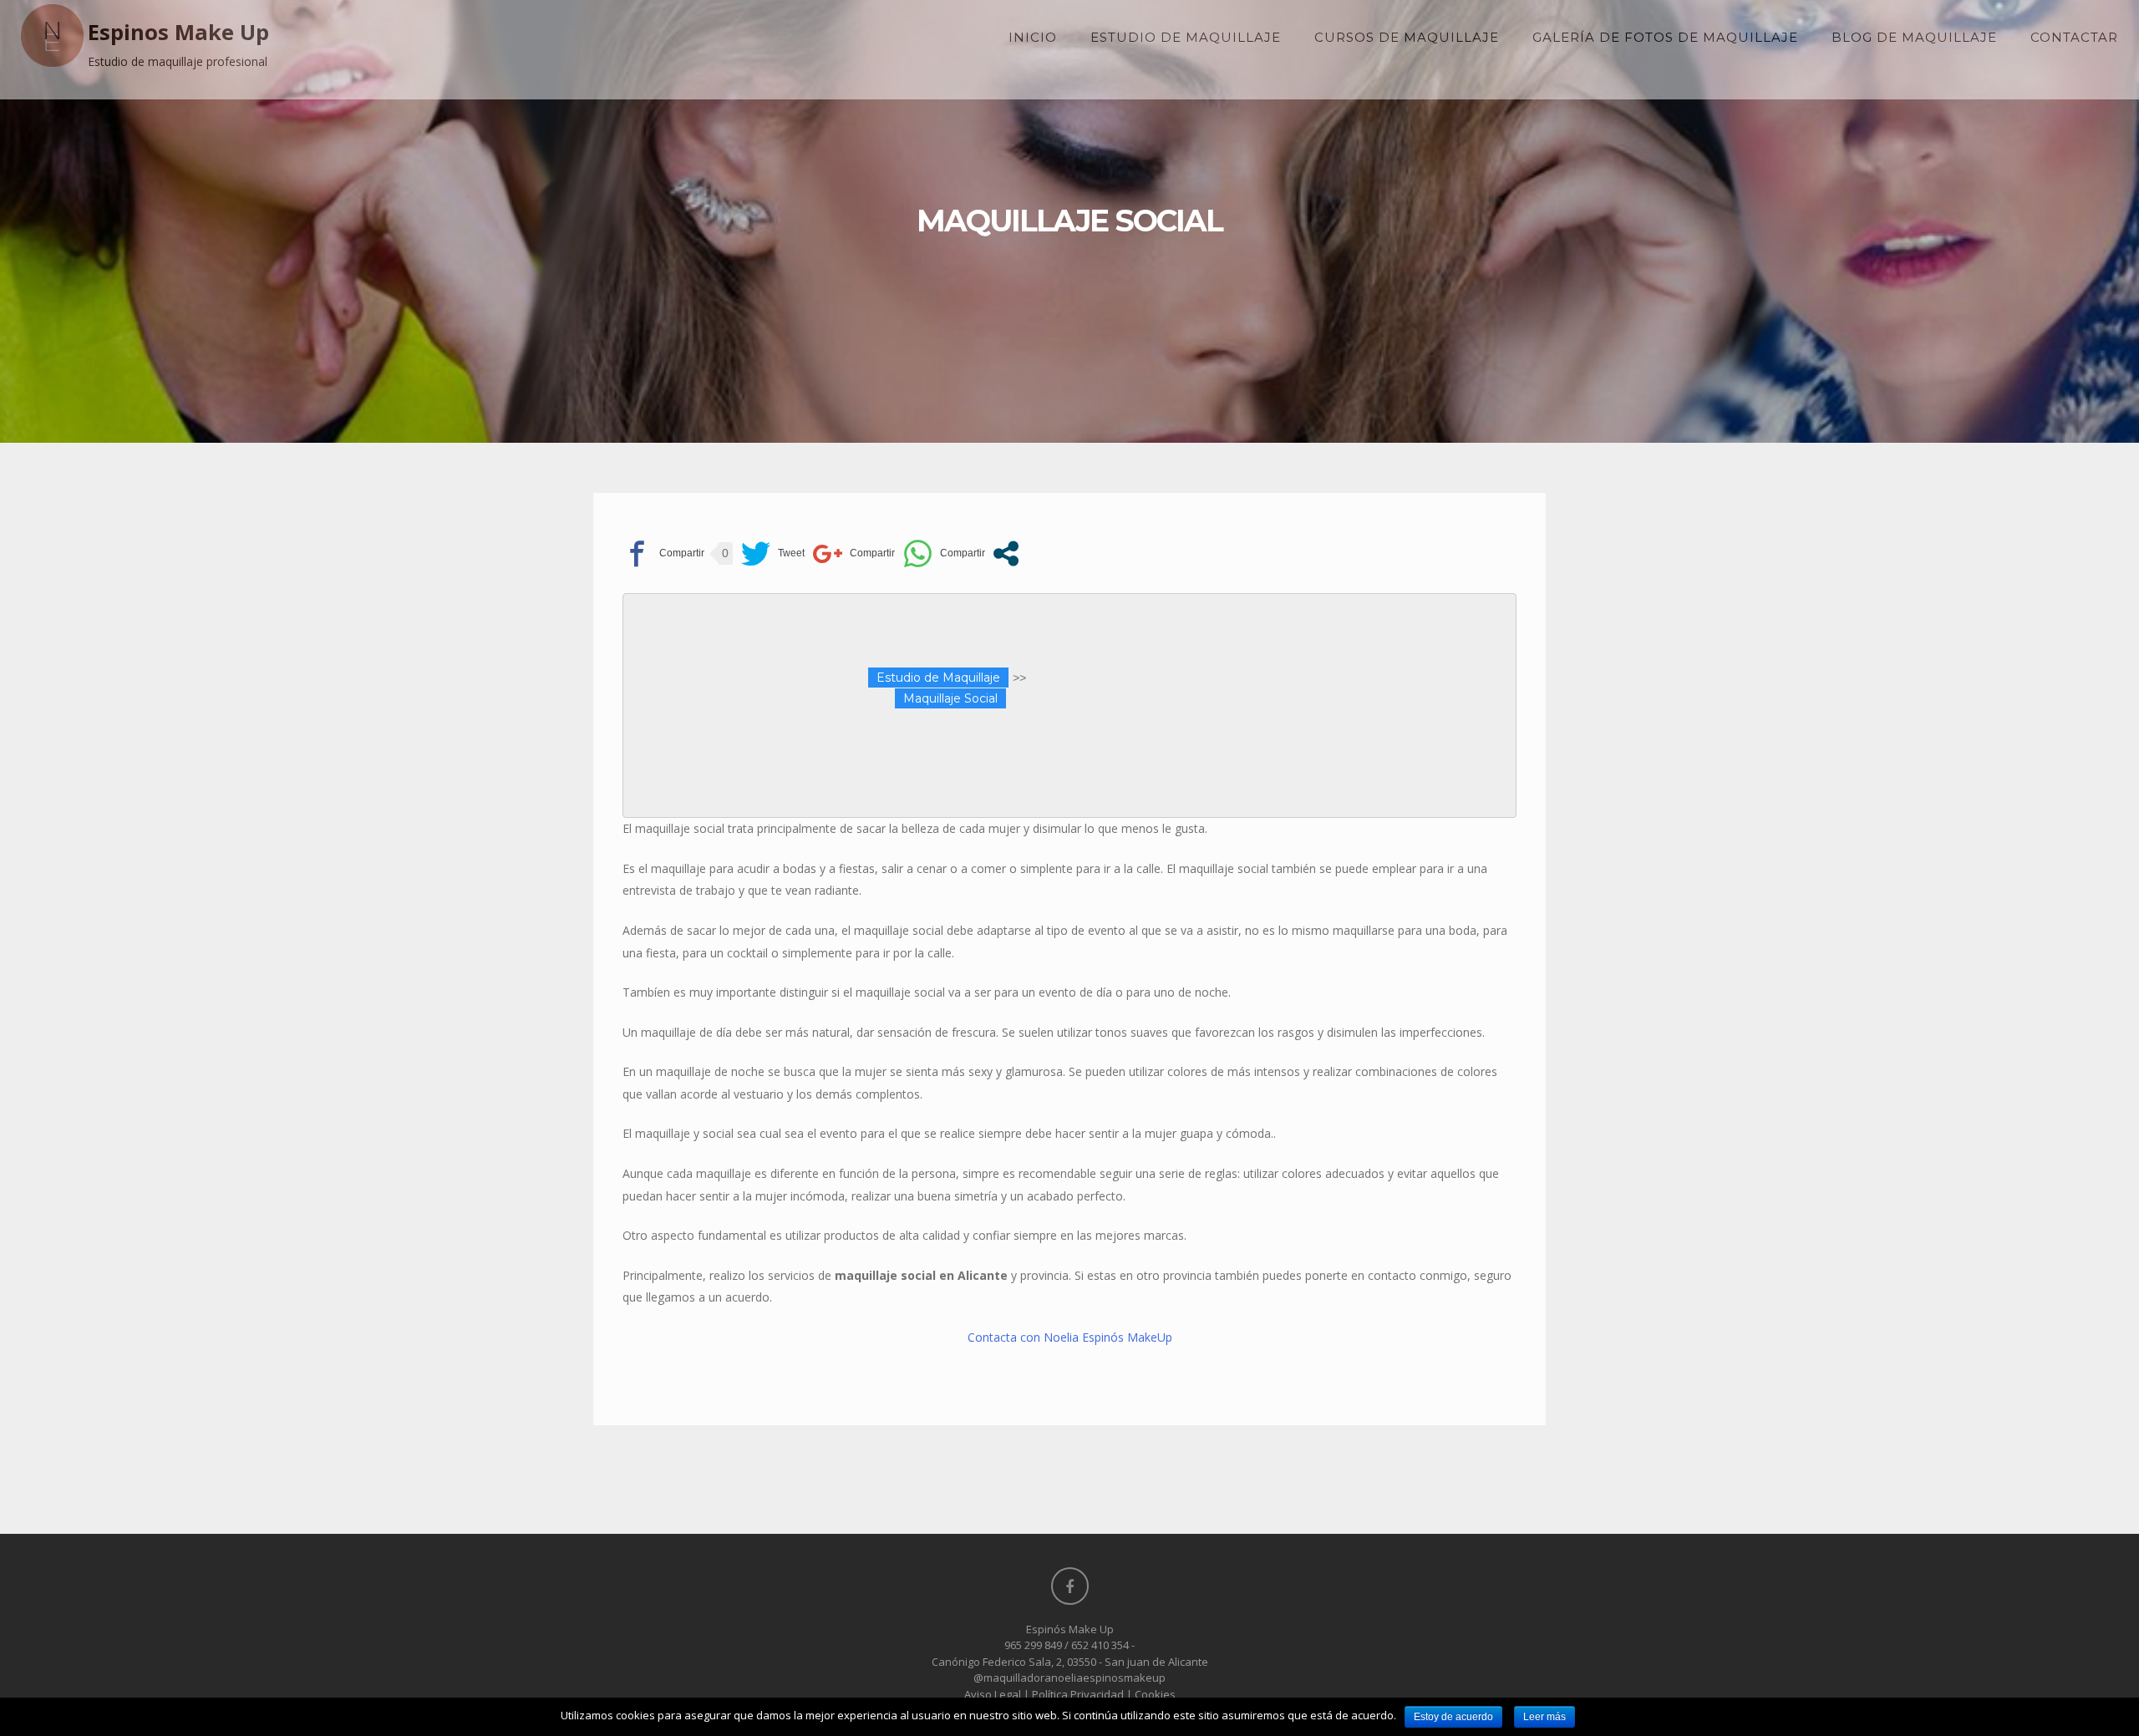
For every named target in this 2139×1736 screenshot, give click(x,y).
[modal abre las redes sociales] (1006, 553)
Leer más (1545, 1717)
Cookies (1155, 1694)
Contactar (2074, 37)
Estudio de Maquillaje (1186, 37)
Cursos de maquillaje (1407, 37)
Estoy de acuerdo (1453, 1717)
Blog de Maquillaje (1914, 37)
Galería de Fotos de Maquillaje (1665, 37)
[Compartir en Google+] (854, 553)
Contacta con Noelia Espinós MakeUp (1070, 1337)
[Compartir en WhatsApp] (944, 553)
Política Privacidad (1078, 1694)
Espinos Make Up (178, 32)
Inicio (1033, 37)
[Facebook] (1070, 1586)
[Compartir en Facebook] (663, 553)
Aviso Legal (993, 1694)
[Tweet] (773, 553)
